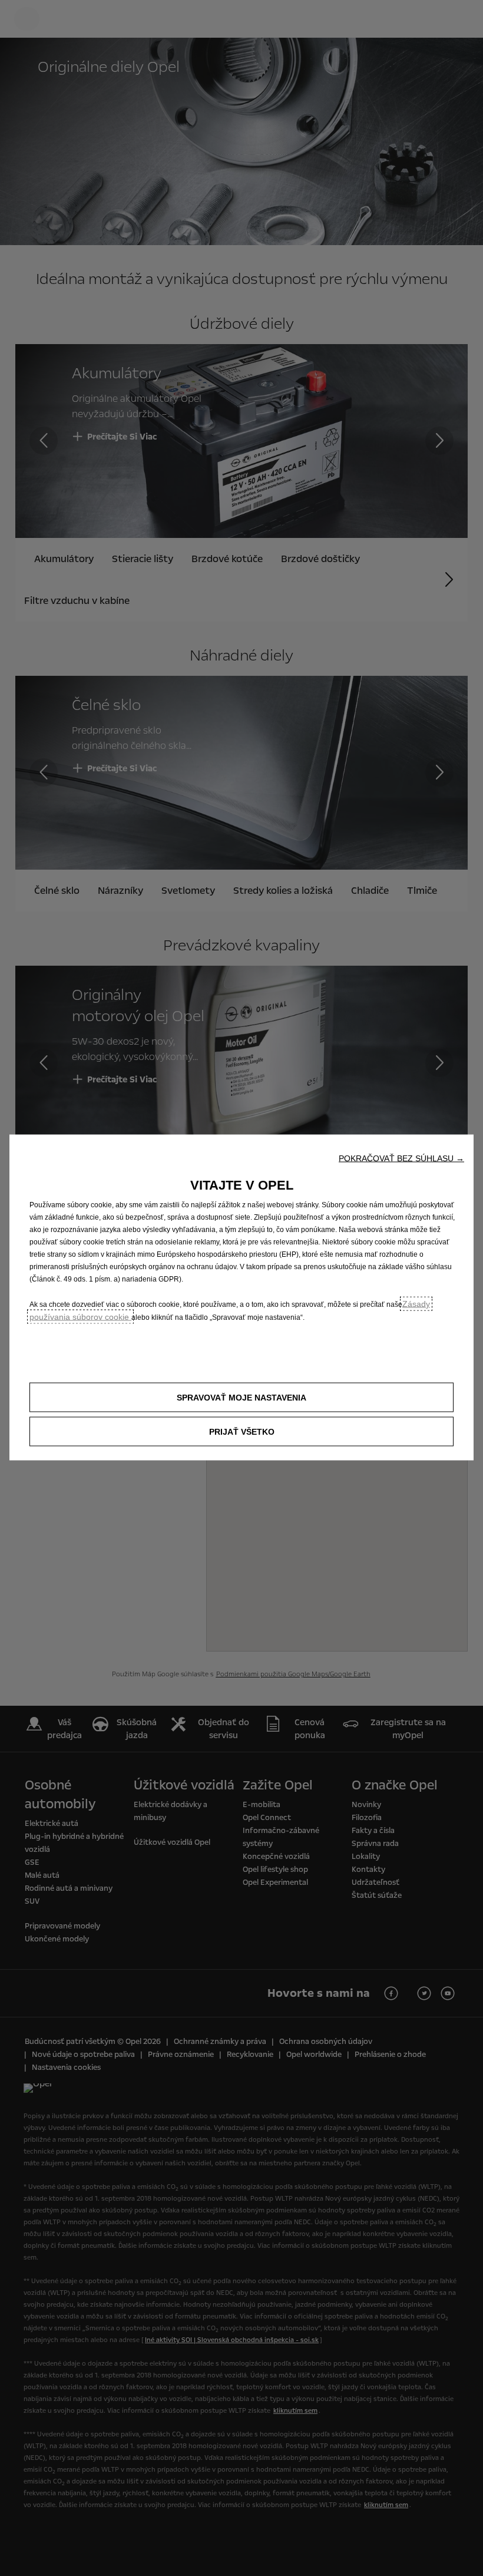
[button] (401, 1158)
